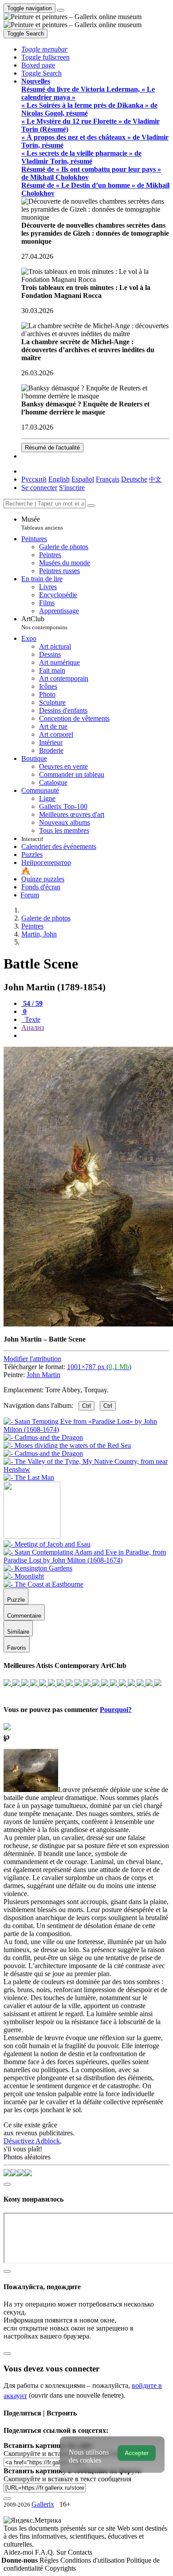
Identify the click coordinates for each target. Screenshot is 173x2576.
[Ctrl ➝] (47, 1544)
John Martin (43, 1375)
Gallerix (43, 2504)
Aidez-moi (19, 2552)
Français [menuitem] (108, 479)
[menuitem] (155, 479)
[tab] (32, 1003)
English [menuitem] (59, 479)
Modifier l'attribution (32, 1359)
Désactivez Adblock (32, 2141)
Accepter (137, 2453)
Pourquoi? (116, 1710)
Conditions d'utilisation (93, 2560)
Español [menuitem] (83, 479)
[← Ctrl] (29, 1477)
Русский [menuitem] (34, 479)
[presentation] (95, 1036)
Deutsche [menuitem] (134, 479)
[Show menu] (61, 10)
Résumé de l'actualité (52, 448)
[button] (44, 49)
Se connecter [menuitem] (39, 488)
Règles (50, 2560)
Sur (62, 2552)
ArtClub (44, 623)
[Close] (91, 506)
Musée (42, 523)
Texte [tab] (32, 1019)
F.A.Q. (46, 2552)
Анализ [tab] (33, 1027)
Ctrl (86, 1406)
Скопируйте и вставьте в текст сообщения (67, 2479)
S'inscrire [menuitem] (72, 488)
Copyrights (60, 2568)
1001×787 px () (99, 1367)
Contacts (80, 2552)
